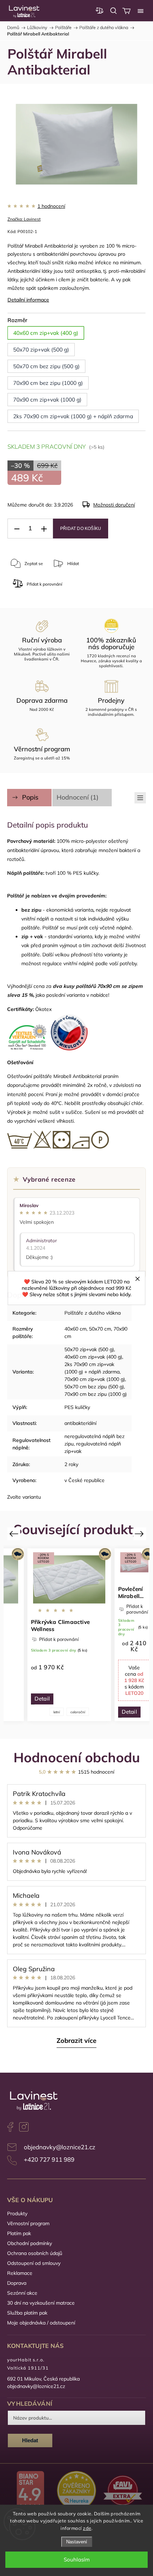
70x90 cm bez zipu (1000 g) (96, 1394)
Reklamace (20, 2273)
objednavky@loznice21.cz (60, 2147)
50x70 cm (100, 1329)
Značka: (24, 219)
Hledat (30, 2440)
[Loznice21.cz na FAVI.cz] (123, 2491)
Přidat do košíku (81, 529)
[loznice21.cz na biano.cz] (30, 2491)
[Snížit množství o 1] (17, 529)
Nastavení (77, 2542)
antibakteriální (80, 1423)
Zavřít (106, 587)
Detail (42, 1699)
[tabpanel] (69, 1635)
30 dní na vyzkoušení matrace (41, 2303)
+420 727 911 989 (49, 2159)
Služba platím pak (27, 2313)
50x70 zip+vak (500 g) (89, 1349)
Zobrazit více (76, 2041)
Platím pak (19, 2233)
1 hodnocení (51, 206)
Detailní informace (28, 300)
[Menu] (141, 11)
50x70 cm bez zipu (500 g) (94, 1387)
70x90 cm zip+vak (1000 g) (95, 1379)
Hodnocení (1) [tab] (78, 797)
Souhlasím (77, 2560)
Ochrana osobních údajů (35, 2253)
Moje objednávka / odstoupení (41, 2323)
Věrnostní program (28, 2223)
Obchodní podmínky (30, 2243)
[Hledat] (114, 11)
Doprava (17, 2283)
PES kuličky (77, 1407)
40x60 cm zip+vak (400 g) (93, 1357)
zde (87, 2528)
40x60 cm (75, 1329)
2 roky (71, 1464)
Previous (15, 1534)
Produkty (17, 2213)
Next (140, 1534)
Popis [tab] (30, 797)
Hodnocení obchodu (77, 1757)
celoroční (78, 1712)
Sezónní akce (22, 2293)
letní (57, 1712)
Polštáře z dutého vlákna (93, 1313)
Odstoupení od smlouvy (34, 2263)
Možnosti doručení (114, 505)
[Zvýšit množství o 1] (44, 529)
